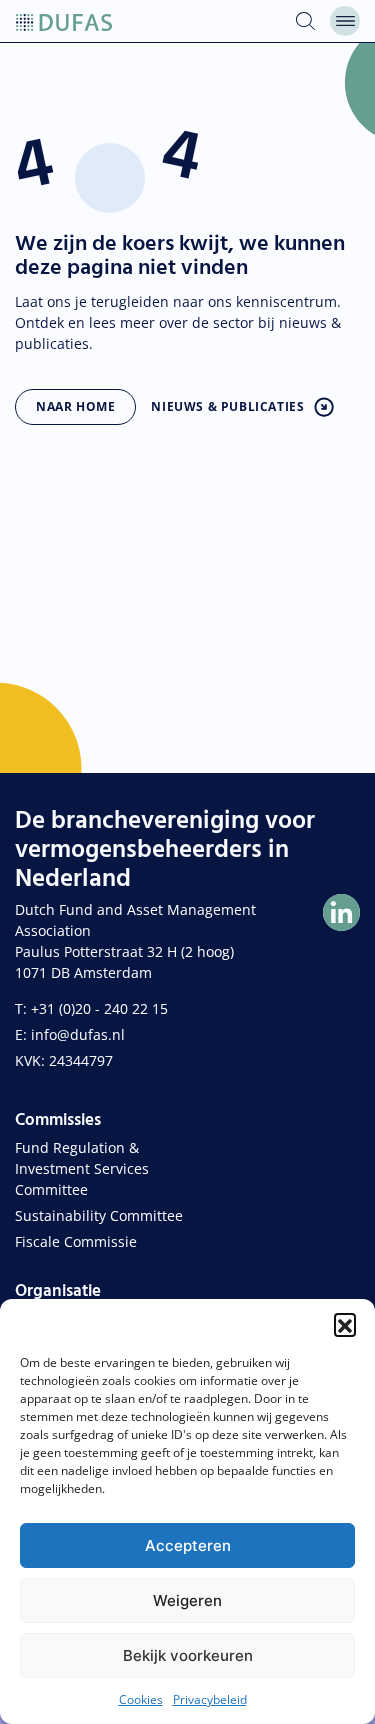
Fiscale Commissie (76, 1241)
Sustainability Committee (99, 1215)
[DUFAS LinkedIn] (341, 912)
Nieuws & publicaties (227, 406)
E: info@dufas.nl (70, 1034)
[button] (345, 1324)
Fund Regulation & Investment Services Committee (82, 1168)
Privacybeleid (210, 1699)
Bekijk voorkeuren (188, 1655)
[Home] (64, 21)
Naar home (75, 406)
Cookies (141, 1699)
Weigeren (187, 1600)
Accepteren (188, 1545)
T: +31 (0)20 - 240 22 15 (91, 1008)
